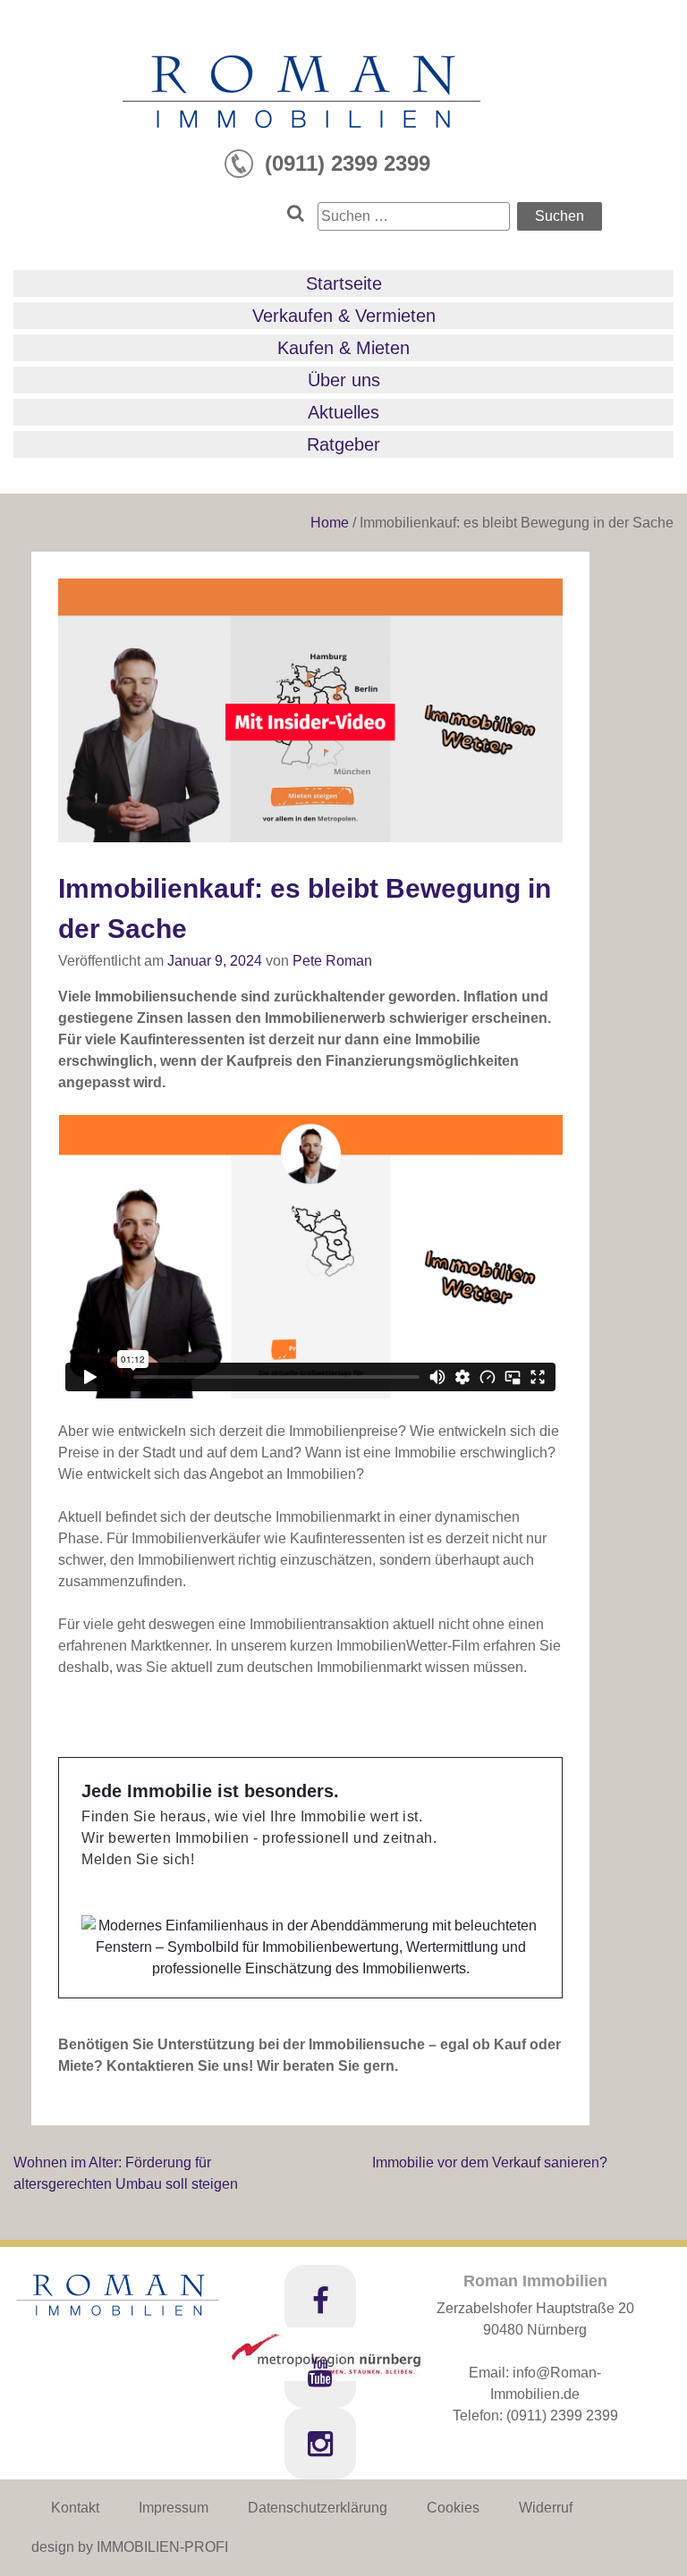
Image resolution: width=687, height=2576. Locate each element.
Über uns (344, 380)
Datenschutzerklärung (318, 2508)
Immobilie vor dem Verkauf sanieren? (490, 2162)
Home (331, 523)
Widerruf (546, 2508)
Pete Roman (332, 961)
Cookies (453, 2508)
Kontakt (75, 2508)
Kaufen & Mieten (343, 348)
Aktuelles (343, 412)
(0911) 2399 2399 (562, 2416)
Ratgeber (343, 444)
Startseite (344, 283)
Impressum (174, 2508)
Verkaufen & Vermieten (344, 316)
